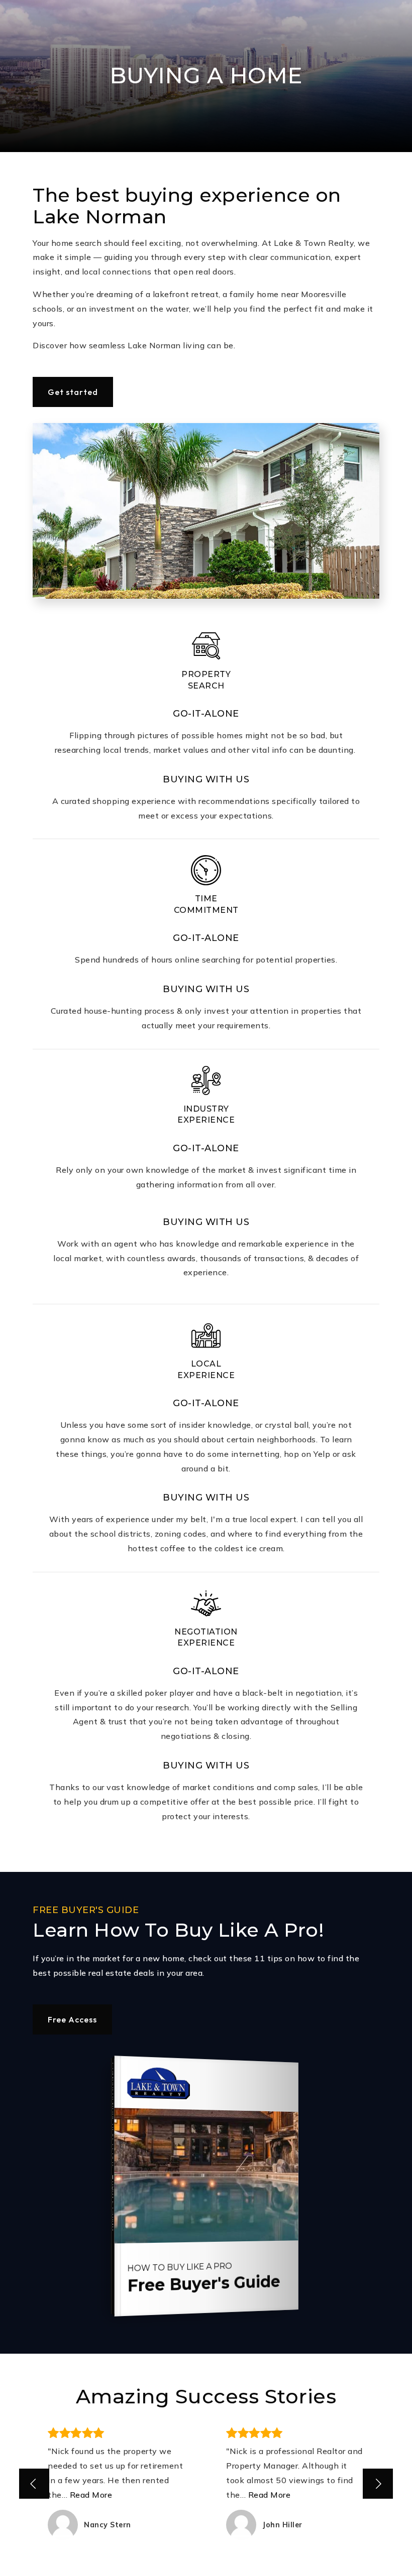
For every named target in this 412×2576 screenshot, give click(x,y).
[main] (206, 1288)
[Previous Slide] (34, 2484)
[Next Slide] (378, 2484)
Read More (91, 2495)
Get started (73, 392)
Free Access (72, 2019)
